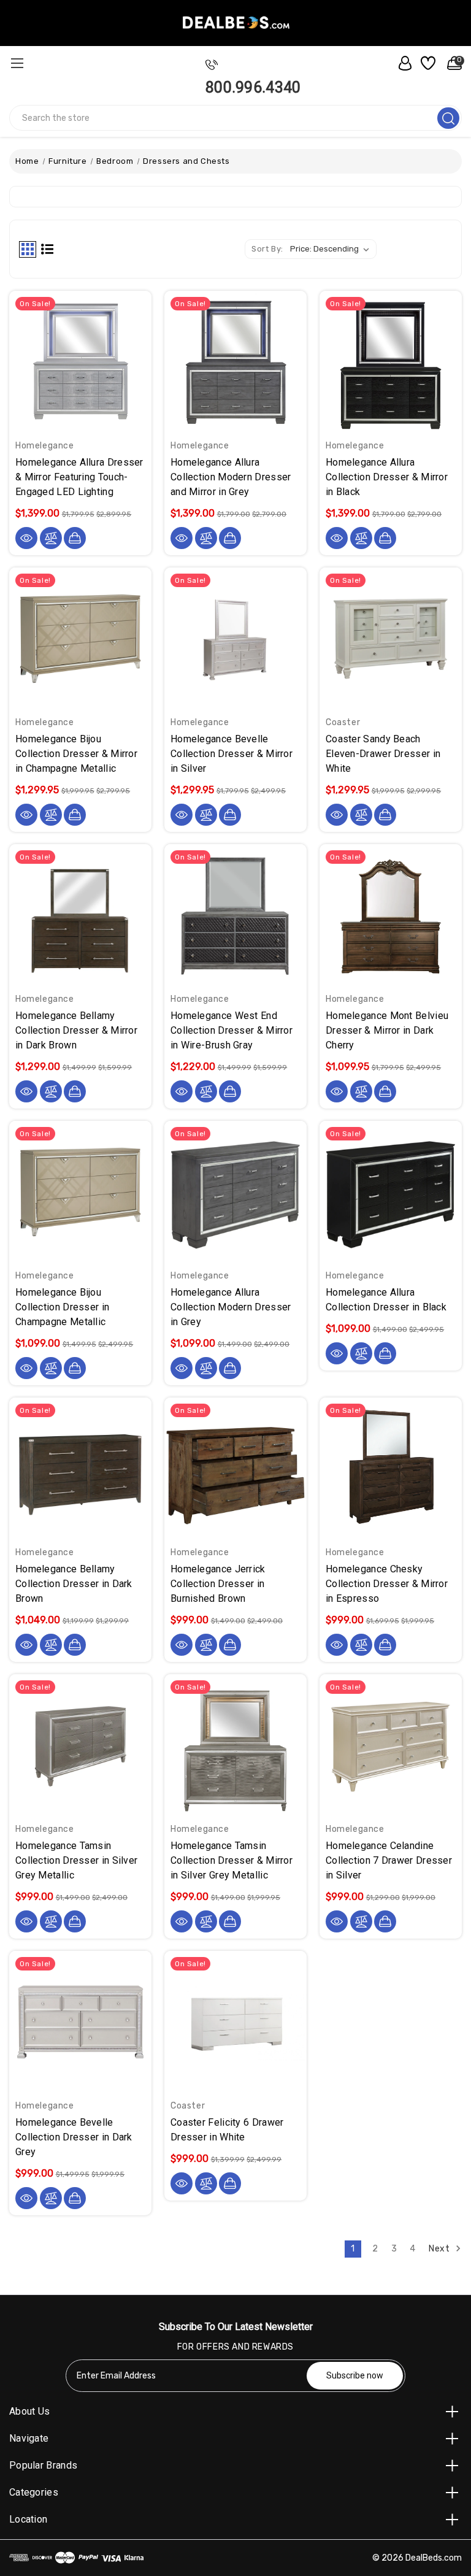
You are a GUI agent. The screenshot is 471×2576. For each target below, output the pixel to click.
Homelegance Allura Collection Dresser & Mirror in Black (387, 477)
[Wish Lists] (427, 63)
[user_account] (402, 63)
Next (440, 2248)
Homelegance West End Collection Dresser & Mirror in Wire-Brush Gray (232, 1030)
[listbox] (332, 249)
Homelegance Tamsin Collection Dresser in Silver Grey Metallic (76, 1860)
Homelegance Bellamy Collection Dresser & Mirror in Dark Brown (76, 1030)
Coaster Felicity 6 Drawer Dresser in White (227, 2130)
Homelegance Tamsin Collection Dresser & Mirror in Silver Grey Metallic (232, 1860)
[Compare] (51, 538)
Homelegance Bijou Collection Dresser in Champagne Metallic (62, 1307)
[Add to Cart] (75, 538)
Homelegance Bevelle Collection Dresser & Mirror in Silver (232, 754)
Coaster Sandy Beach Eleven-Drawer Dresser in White (383, 754)
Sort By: (267, 249)
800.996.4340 (253, 87)
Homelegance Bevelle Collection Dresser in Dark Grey (74, 2137)
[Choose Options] (385, 815)
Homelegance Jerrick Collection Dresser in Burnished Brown (218, 1584)
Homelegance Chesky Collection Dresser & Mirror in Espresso (387, 1584)
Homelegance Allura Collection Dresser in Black (386, 1300)
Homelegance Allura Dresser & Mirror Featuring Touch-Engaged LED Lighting (79, 477)
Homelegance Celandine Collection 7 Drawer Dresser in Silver (389, 1860)
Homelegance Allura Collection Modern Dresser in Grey (231, 1307)
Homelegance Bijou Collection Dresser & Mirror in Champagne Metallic (76, 754)
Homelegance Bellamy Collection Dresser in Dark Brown (74, 1584)
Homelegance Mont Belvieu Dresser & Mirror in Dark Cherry (387, 1030)
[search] (448, 118)
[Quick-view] (26, 538)
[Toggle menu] (17, 63)
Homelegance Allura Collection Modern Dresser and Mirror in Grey (231, 477)
